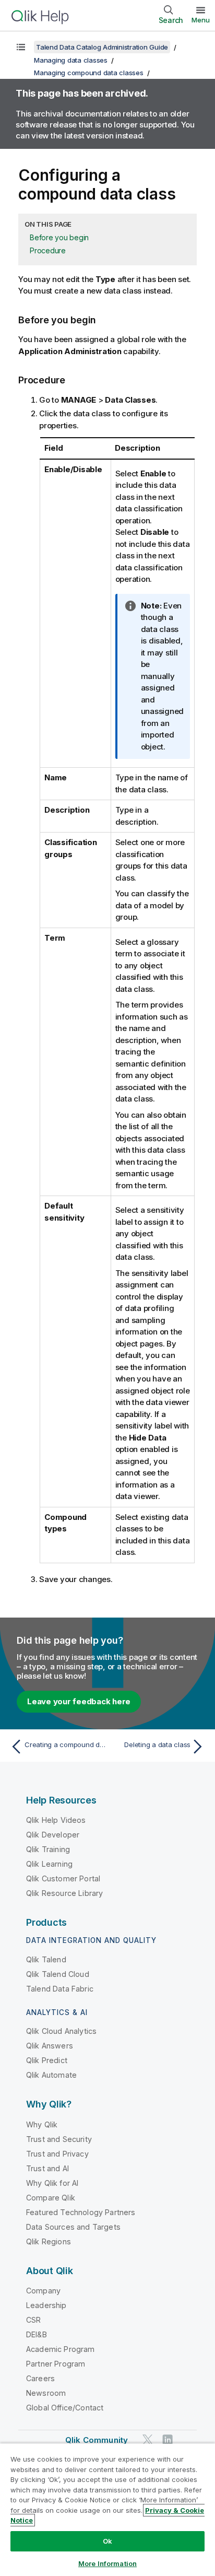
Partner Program (56, 2364)
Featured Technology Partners (81, 2212)
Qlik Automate (51, 2075)
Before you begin (59, 237)
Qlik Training (48, 1849)
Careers (40, 2378)
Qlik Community (97, 2440)
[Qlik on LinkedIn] (168, 2439)
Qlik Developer (53, 1835)
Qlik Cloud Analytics (61, 2031)
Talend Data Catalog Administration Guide (102, 47)
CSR (33, 2320)
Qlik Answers (50, 2046)
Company (43, 2291)
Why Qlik (42, 2124)
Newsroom (46, 2393)
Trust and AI (47, 2168)
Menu (201, 20)
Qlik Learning (49, 1864)
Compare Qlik (51, 2198)
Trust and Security (59, 2139)
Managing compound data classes (89, 73)
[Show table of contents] (21, 47)
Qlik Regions (49, 2241)
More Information (107, 2563)
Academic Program (61, 2349)
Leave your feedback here (79, 1701)
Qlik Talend (46, 1959)
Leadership (46, 2305)
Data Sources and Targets (73, 2227)
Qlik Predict (47, 2060)
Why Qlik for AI (52, 2183)
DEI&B (37, 2334)
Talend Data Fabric (60, 1989)
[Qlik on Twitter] (148, 2439)
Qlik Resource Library (64, 1893)
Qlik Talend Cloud (58, 1974)
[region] (107, 2509)
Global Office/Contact (65, 2408)
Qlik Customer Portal (63, 1878)
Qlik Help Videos (56, 1820)
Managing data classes (71, 60)
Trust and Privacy (57, 2154)
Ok (107, 2541)
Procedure (48, 250)
